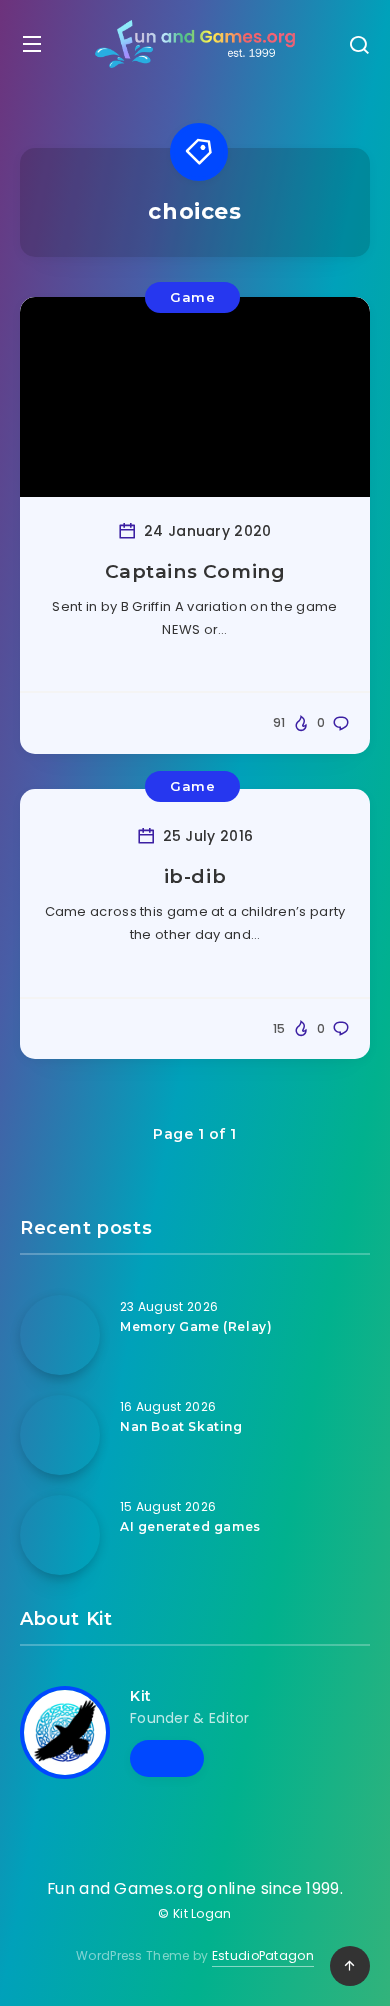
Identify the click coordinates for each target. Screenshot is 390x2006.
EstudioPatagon (263, 1955)
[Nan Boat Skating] (60, 1435)
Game (192, 297)
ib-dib (195, 876)
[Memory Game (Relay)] (60, 1335)
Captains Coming (195, 571)
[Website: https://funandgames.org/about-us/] (167, 1758)
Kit (141, 1696)
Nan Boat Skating (181, 1426)
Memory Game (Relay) (196, 1326)
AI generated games (190, 1526)
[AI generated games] (60, 1535)
